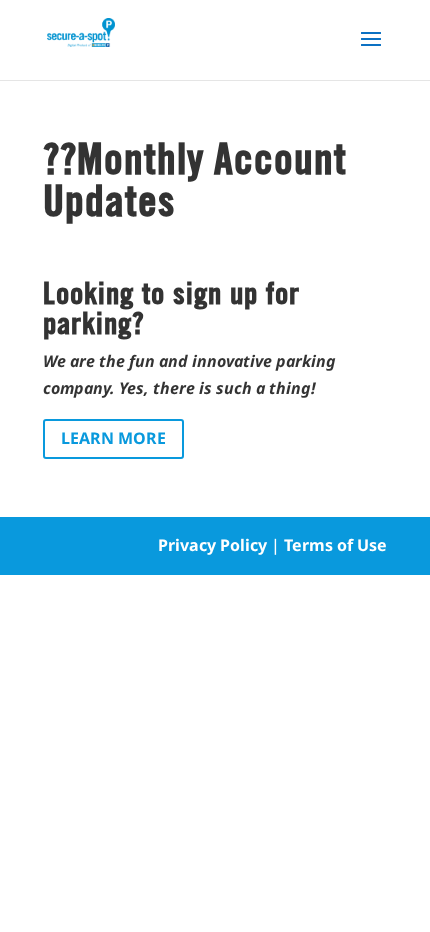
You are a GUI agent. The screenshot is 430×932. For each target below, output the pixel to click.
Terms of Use (335, 545)
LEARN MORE (113, 438)
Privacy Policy (212, 545)
